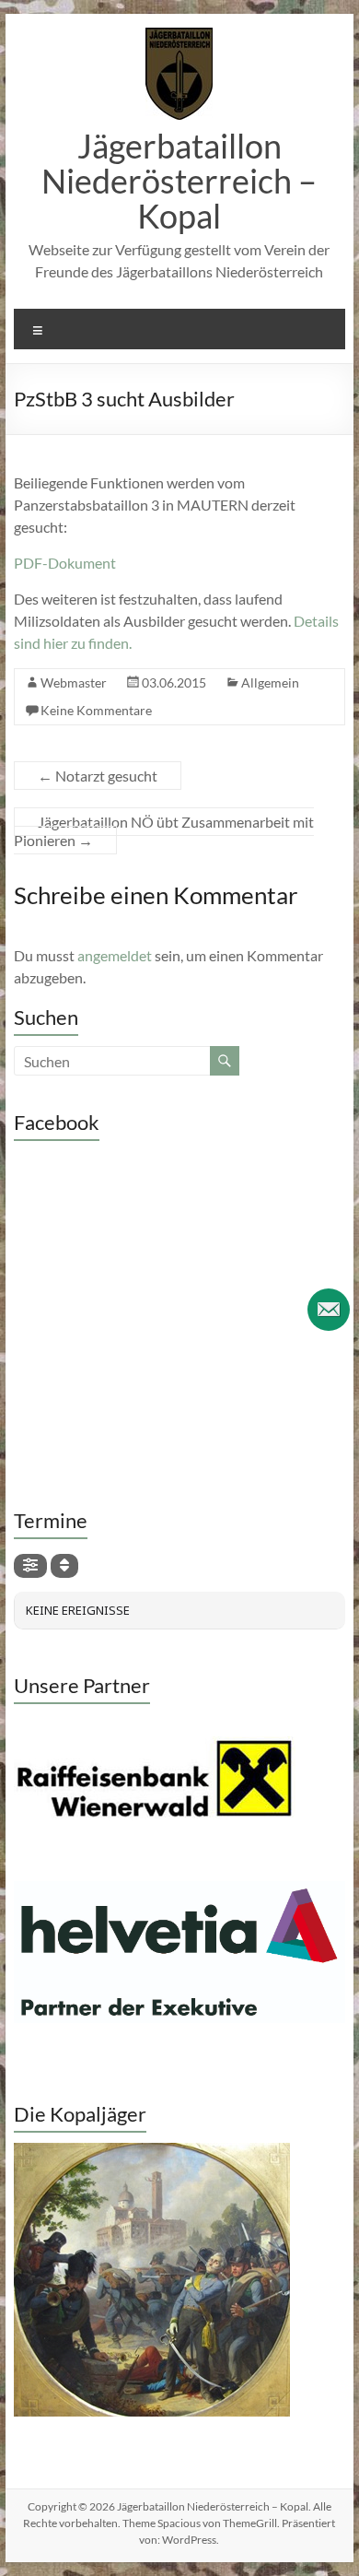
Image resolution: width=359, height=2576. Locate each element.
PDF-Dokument (65, 563)
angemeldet (115, 955)
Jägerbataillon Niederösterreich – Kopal (179, 181)
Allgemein (270, 682)
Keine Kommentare (96, 710)
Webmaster (74, 682)
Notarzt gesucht (98, 776)
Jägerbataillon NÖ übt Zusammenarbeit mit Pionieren (164, 831)
